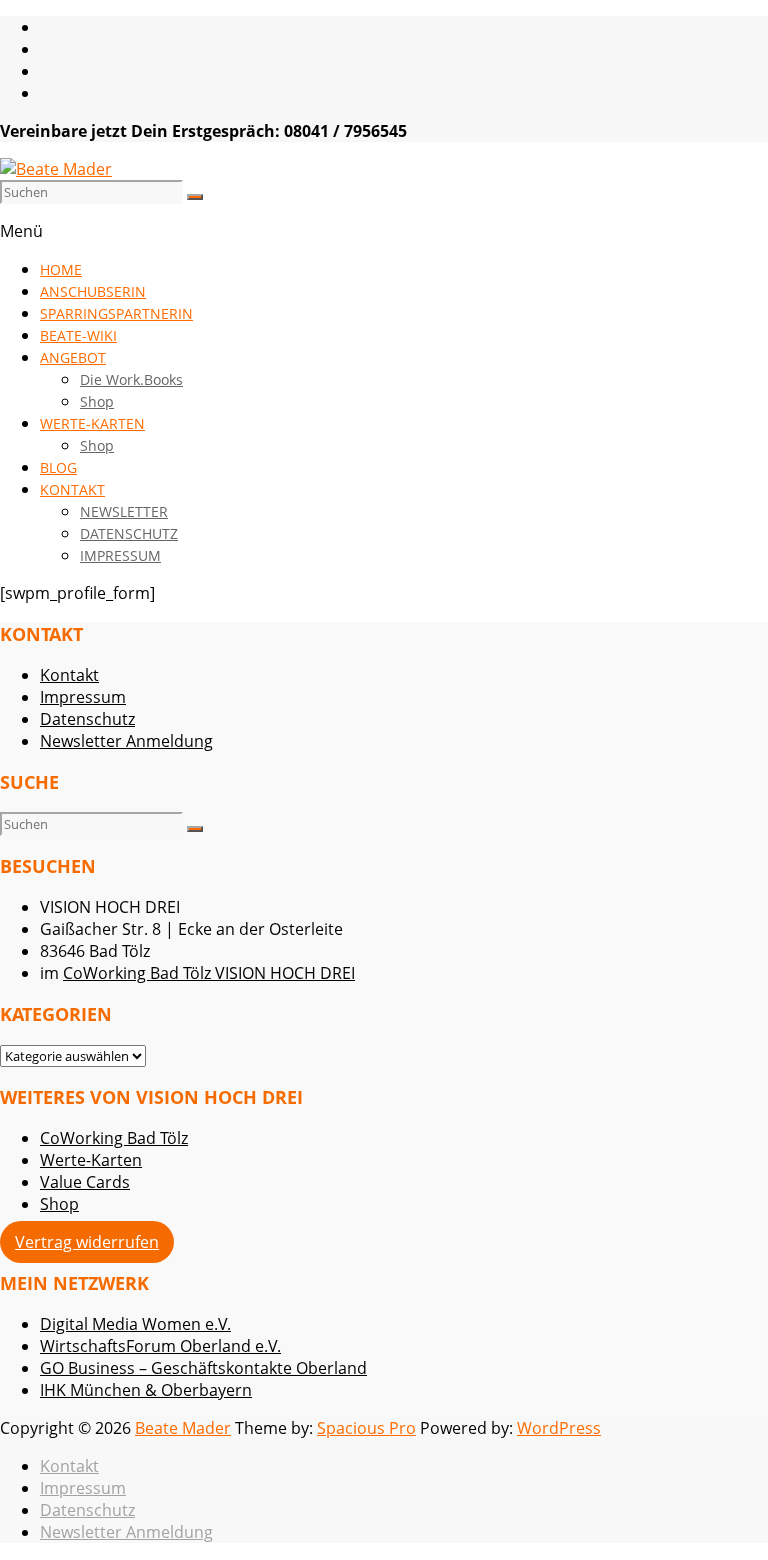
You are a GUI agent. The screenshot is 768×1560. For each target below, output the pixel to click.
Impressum (83, 697)
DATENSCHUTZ (129, 533)
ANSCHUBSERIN (93, 291)
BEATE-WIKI (78, 335)
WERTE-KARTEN (92, 423)
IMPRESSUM (120, 555)
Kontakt (69, 675)
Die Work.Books (131, 379)
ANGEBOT (73, 357)
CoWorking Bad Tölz (114, 1138)
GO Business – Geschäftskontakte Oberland (203, 1368)
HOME (61, 269)
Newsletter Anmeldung (126, 741)
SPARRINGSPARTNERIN (116, 313)
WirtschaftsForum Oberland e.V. (160, 1346)
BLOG (58, 467)
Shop (97, 401)
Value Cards (85, 1182)
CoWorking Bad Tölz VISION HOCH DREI (209, 973)
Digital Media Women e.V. (135, 1324)
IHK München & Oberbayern (146, 1390)
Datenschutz (87, 719)
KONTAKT (72, 489)
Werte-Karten (91, 1160)
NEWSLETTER (124, 511)
